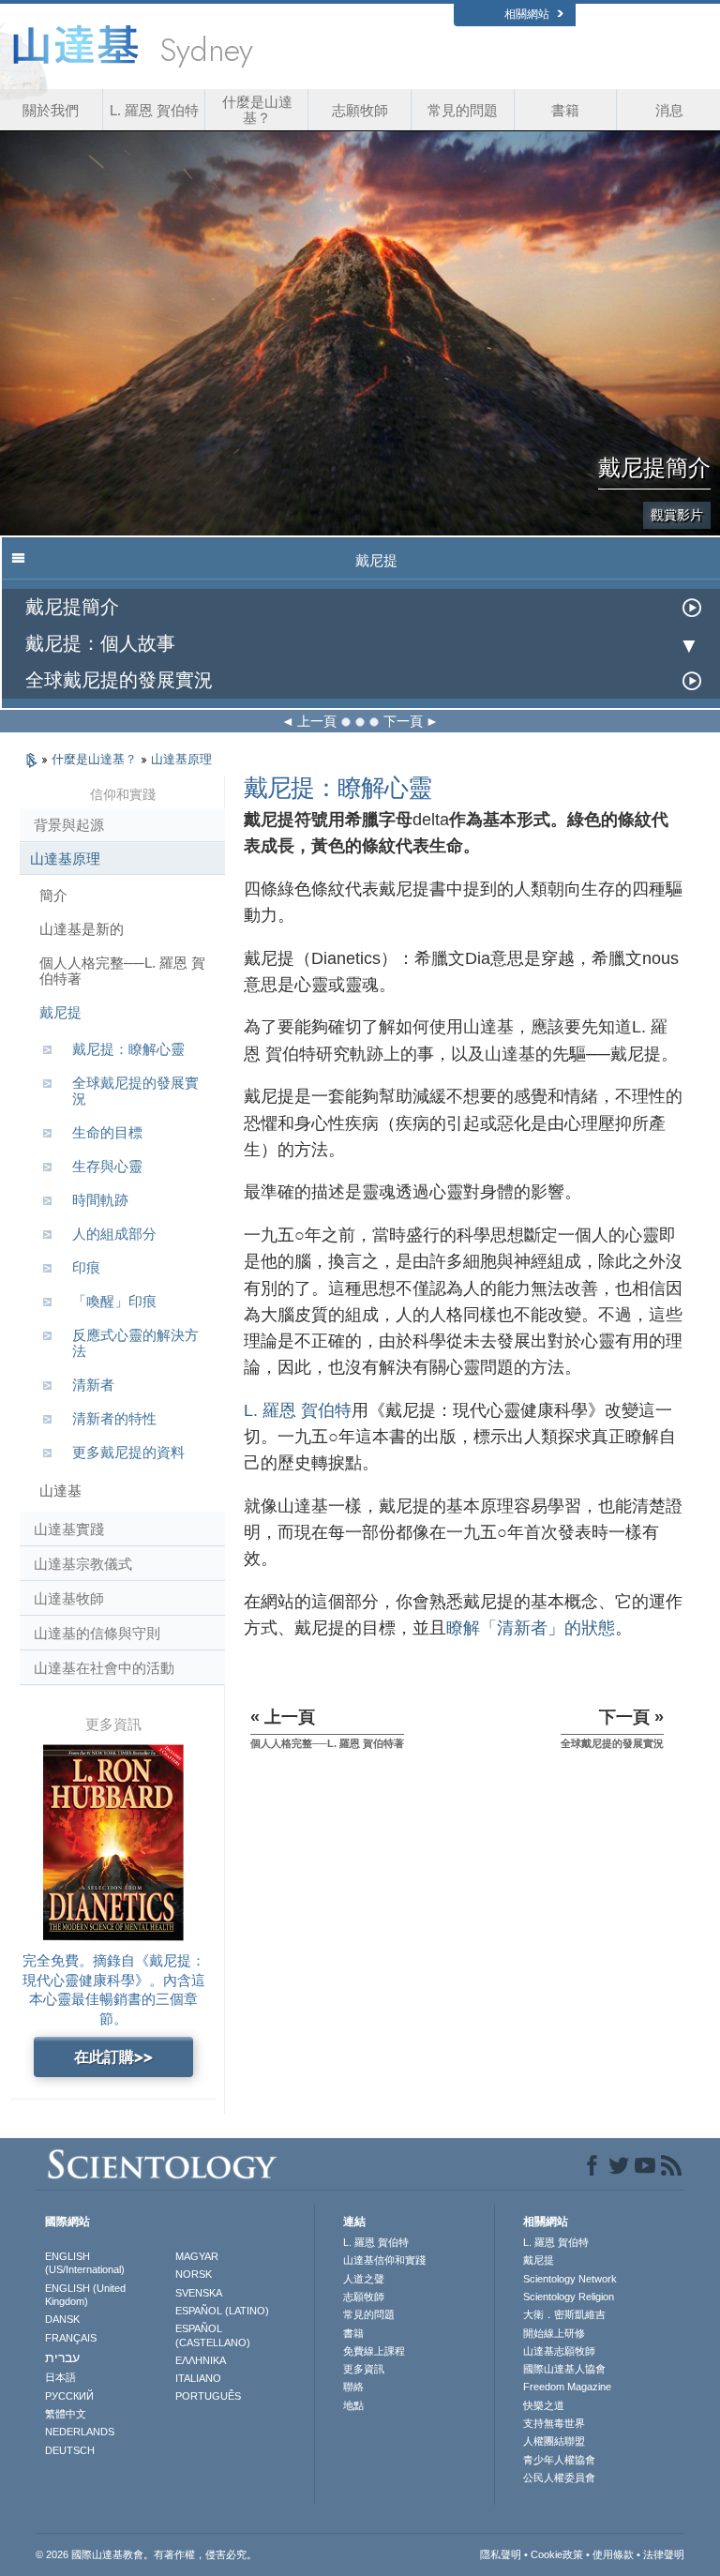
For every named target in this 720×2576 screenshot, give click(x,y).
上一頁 (317, 721)
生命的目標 (107, 1132)
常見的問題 (463, 110)
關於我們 (51, 110)
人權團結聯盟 (554, 2441)
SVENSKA (199, 2293)
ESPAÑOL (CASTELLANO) (213, 2335)
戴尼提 (60, 1012)
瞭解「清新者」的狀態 (531, 1628)
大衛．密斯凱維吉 (564, 2314)
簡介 (53, 895)
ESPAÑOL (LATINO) (222, 2311)
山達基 (60, 1491)
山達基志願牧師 (559, 2351)
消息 (669, 110)
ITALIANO (198, 2378)
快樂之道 (544, 2405)
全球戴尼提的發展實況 (119, 680)
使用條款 (613, 2554)
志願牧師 (360, 110)
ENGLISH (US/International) (85, 2263)
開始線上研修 (554, 2333)
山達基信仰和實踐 (384, 2260)
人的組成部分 (114, 1234)
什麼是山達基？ (257, 110)
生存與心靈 (107, 1166)
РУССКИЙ (69, 2396)
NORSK (194, 2274)
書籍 (565, 110)
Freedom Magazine (567, 2387)
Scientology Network (570, 2279)
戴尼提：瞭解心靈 (128, 1049)
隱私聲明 (501, 2554)
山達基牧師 (69, 1598)
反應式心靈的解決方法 (135, 1343)
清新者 (93, 1385)
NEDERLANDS (80, 2432)
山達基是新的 (82, 929)
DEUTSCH (70, 2450)
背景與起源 (69, 825)
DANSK (62, 2319)
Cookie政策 (557, 2554)
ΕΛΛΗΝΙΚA (201, 2360)
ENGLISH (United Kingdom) (85, 2295)
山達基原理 (181, 759)
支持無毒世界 (554, 2423)
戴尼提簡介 (72, 607)
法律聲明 (664, 2554)
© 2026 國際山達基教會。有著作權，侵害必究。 (146, 2554)
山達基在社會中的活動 (104, 1668)
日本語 (60, 2377)
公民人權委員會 (559, 2478)
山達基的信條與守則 (97, 1633)
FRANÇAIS (71, 2338)
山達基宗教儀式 (83, 1564)
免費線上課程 (374, 2351)
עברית (62, 2358)
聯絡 (353, 2387)
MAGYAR (197, 2256)
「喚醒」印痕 (114, 1301)
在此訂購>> (113, 2057)
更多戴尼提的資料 (128, 1452)
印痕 (86, 1267)
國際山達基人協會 (564, 2369)
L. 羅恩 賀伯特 (154, 110)
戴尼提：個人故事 (100, 644)
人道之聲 (364, 2279)
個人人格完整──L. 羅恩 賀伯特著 (122, 971)
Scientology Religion (569, 2297)
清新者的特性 (114, 1418)
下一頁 (403, 721)
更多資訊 (364, 2369)
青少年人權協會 (559, 2460)
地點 (353, 2405)
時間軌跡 (100, 1200)
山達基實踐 (69, 1529)
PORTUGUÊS (208, 2396)
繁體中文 (66, 2414)
